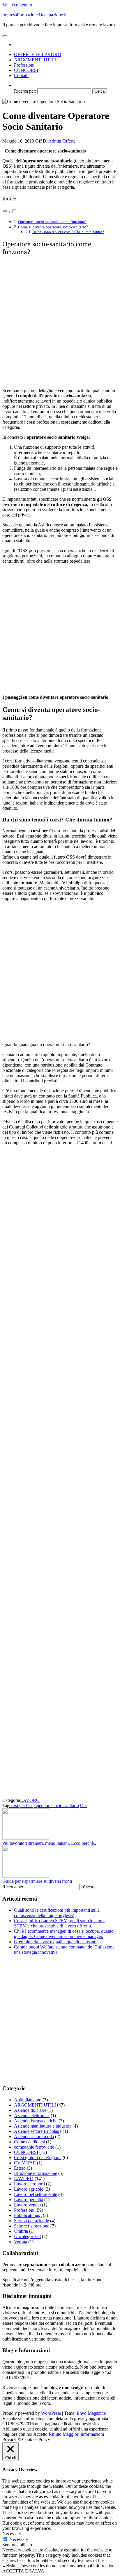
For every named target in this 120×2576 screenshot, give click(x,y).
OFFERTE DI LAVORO (38, 54)
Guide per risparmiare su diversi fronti (37, 1881)
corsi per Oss (21, 1806)
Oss (84, 1806)
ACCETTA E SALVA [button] (23, 2571)
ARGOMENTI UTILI (35, 60)
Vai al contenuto (17, 5)
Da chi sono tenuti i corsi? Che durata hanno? (68, 232)
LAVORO (30, 1800)
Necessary (19, 2539)
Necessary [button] (12, 2533)
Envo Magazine (91, 2413)
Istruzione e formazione (36, 2173)
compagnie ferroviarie (34, 2147)
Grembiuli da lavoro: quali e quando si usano (55, 1942)
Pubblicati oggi (28, 2215)
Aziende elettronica (32, 2115)
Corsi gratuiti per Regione (38, 2158)
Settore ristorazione (32, 2226)
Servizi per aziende (31, 2221)
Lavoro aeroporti (29, 2184)
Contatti (21, 76)
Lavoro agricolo (29, 2189)
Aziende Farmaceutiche (36, 2121)
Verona (21, 2242)
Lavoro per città (29, 2200)
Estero (20, 2168)
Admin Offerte (62, 141)
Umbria (21, 2231)
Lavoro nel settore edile (36, 2194)
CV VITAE (25, 2163)
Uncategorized (27, 2236)
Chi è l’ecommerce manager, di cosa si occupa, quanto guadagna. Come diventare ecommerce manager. (64, 1934)
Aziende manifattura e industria (43, 2126)
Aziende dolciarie (30, 2110)
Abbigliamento (28, 2100)
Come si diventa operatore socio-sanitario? (53, 227)
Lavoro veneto (27, 2205)
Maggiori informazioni (83, 2434)
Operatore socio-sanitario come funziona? (52, 222)
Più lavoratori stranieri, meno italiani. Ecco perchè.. (49, 1843)
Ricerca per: (25, 91)
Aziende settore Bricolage (38, 2131)
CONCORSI (26, 70)
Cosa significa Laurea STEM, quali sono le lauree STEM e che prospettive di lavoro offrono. (60, 1923)
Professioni (24, 65)
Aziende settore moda (34, 2136)
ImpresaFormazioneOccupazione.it (34, 15)
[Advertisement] (60, 322)
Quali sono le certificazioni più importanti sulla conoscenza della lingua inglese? (57, 1913)
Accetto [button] (40, 2434)
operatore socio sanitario (57, 1806)
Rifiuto (55, 2434)
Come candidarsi (29, 2142)
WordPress (51, 2413)
